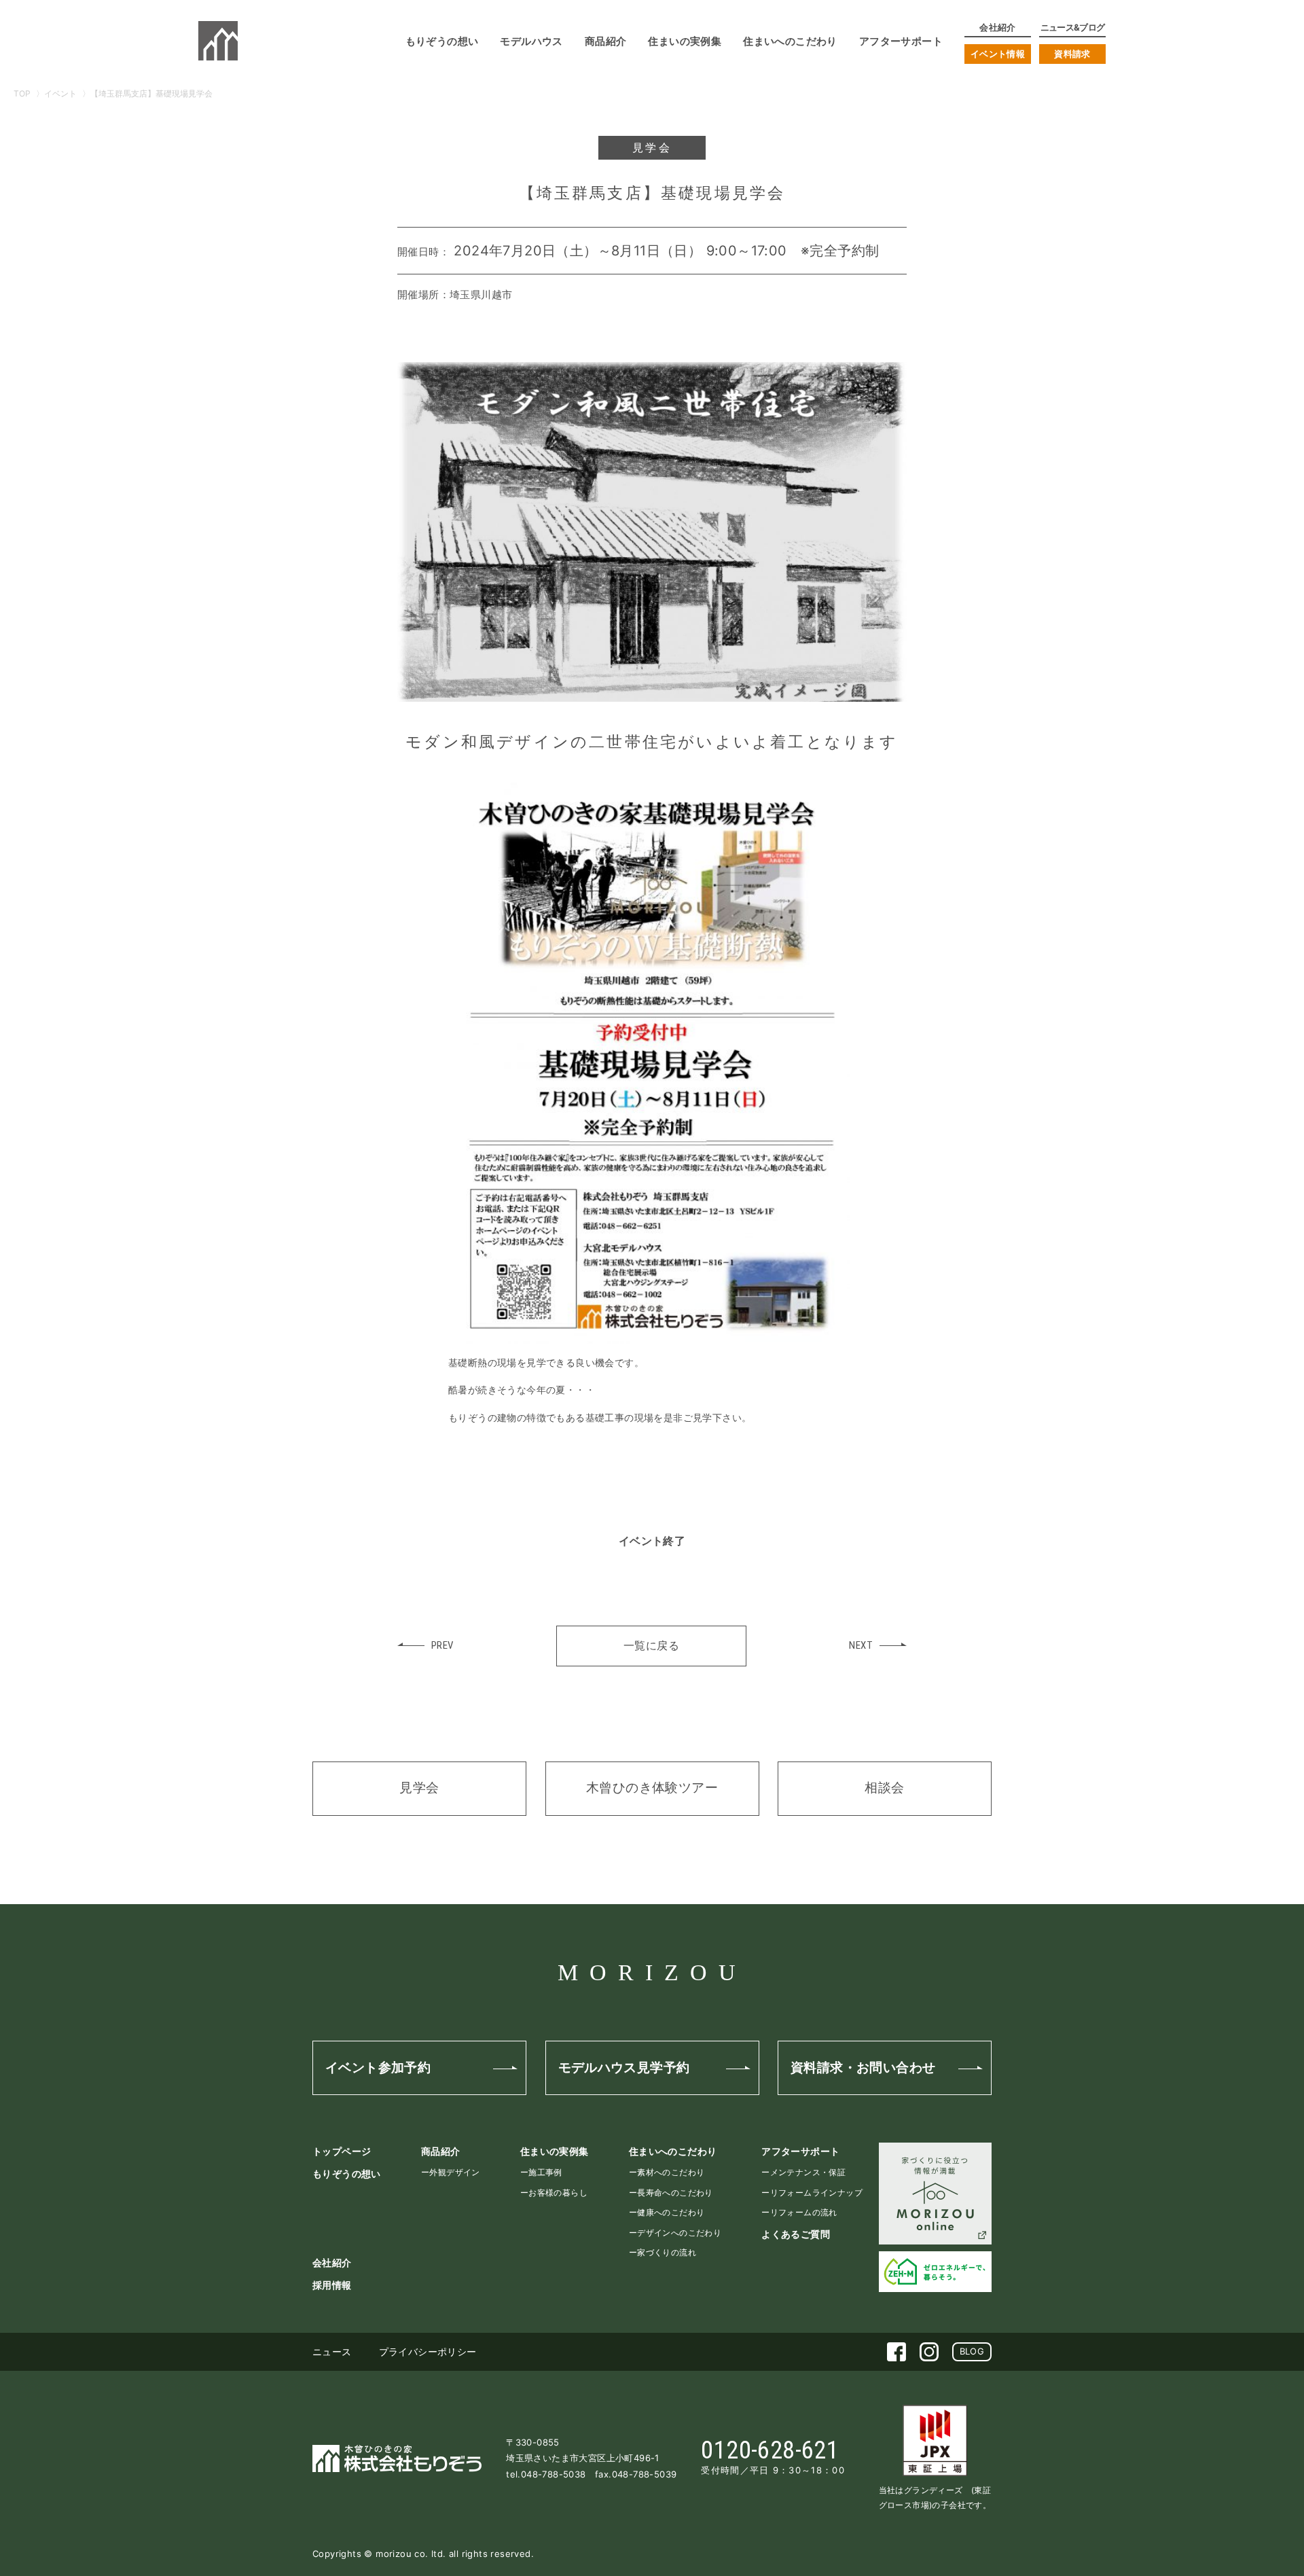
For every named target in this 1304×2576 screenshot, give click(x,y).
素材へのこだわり (671, 2172)
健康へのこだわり (671, 2212)
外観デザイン (454, 2172)
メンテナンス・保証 (808, 2172)
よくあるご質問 (796, 2234)
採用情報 (332, 2285)
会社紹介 (332, 2262)
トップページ (342, 2151)
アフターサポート (800, 2151)
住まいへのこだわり (673, 2151)
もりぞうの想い (347, 2173)
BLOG (972, 2351)
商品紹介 (441, 2151)
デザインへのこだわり (679, 2233)
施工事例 (545, 2172)
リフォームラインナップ (816, 2193)
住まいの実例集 (555, 2151)
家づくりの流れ (667, 2252)
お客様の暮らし (558, 2193)
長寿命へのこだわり (675, 2193)
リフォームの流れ (804, 2212)
